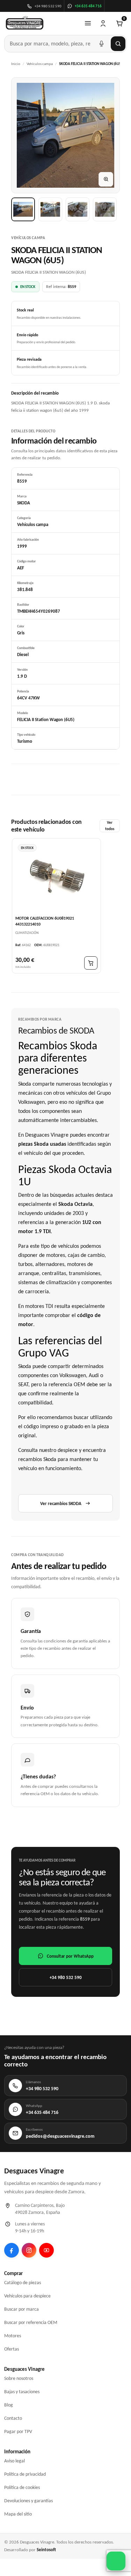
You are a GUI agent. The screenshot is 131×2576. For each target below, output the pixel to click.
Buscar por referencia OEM (31, 2322)
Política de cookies (22, 2487)
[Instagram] (29, 2250)
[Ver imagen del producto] (23, 209)
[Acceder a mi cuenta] (103, 23)
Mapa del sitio (18, 2514)
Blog (9, 2405)
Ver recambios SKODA (61, 1503)
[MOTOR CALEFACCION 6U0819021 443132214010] (56, 877)
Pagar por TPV (18, 2431)
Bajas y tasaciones (22, 2392)
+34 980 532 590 (66, 1977)
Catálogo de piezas (23, 2283)
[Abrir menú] (88, 23)
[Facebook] (12, 2250)
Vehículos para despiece (27, 2296)
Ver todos (110, 826)
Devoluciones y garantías (28, 2501)
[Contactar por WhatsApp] (116, 2561)
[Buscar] (118, 44)
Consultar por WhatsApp (70, 1956)
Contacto (13, 2418)
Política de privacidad (25, 2474)
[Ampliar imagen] (106, 179)
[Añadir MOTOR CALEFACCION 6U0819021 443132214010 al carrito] (91, 963)
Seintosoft (46, 2550)
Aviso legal (14, 2461)
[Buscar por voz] (101, 44)
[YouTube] (46, 2250)
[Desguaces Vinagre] (25, 23)
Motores (13, 2336)
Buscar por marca (21, 2309)
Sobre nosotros (19, 2378)
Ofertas (12, 2349)
